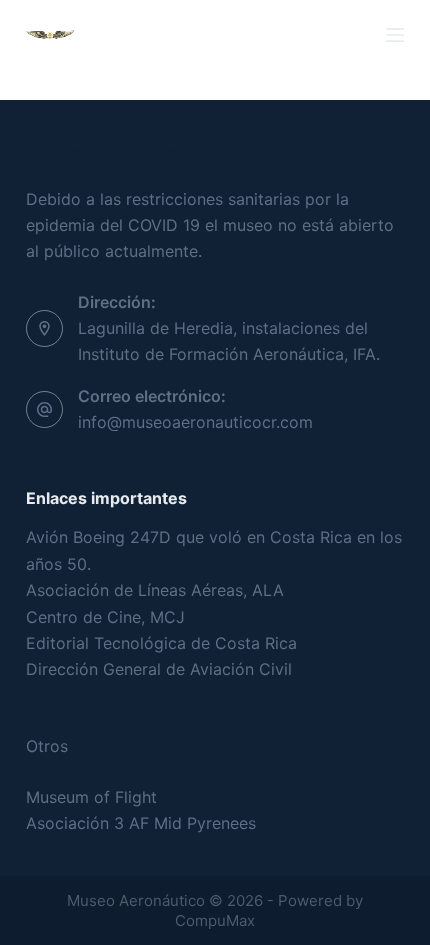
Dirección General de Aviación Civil (159, 669)
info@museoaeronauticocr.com (195, 422)
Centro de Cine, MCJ (105, 617)
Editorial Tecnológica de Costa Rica (161, 643)
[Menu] (395, 35)
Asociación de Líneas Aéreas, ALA (155, 590)
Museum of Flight (91, 797)
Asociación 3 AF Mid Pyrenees (141, 823)
